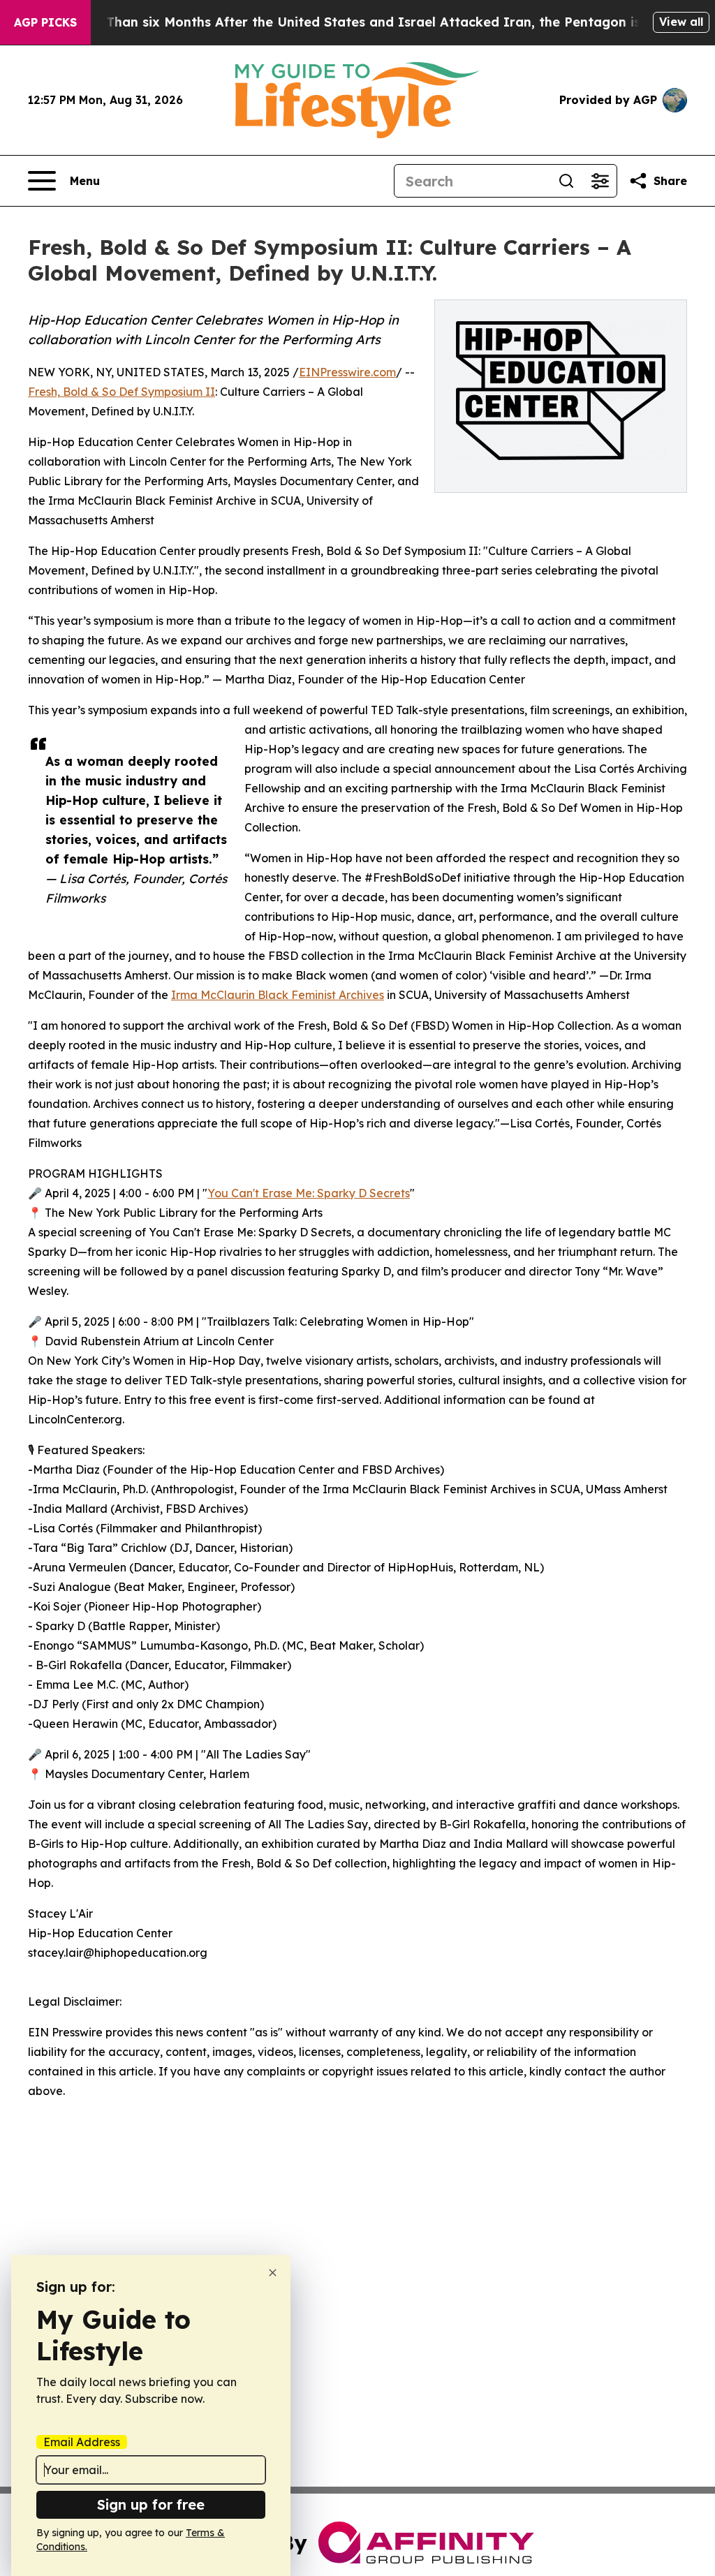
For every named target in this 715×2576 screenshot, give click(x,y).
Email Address (82, 2442)
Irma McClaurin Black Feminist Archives (278, 995)
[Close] (273, 2273)
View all (681, 22)
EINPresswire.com (347, 372)
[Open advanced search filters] (600, 181)
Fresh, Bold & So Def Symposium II (121, 392)
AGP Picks (45, 22)
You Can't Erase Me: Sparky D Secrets (309, 1193)
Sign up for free (151, 2504)
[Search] (566, 181)
